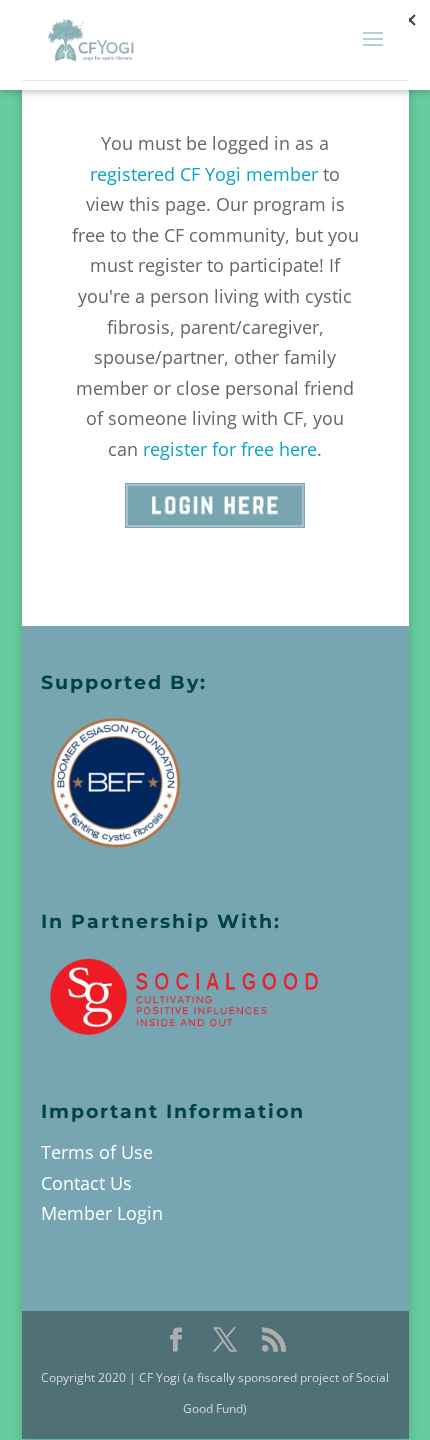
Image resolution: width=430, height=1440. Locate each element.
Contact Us (86, 1183)
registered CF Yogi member (204, 174)
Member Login (102, 1213)
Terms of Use (97, 1152)
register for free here (230, 449)
